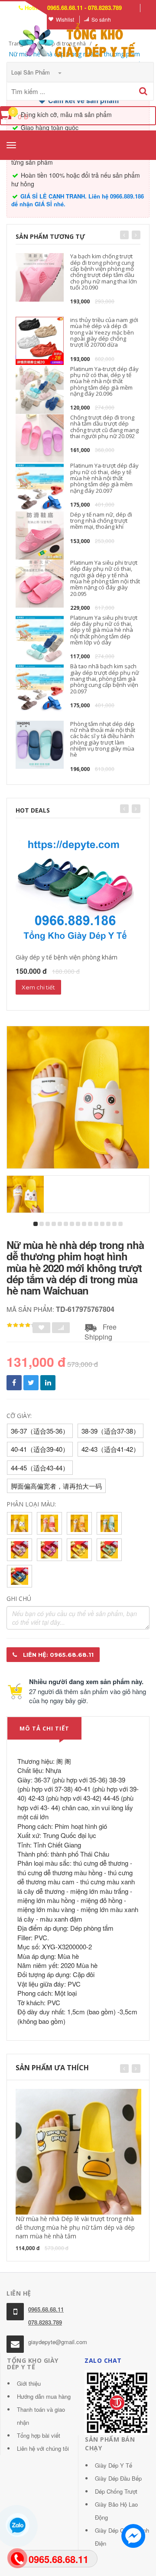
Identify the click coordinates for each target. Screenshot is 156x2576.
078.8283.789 (45, 2322)
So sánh (101, 19)
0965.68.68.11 (46, 2309)
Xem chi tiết (38, 987)
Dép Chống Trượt (116, 2491)
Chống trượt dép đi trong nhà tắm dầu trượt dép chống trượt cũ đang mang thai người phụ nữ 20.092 (104, 427)
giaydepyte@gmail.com (58, 2342)
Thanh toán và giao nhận (41, 2416)
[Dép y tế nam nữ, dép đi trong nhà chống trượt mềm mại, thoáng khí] (40, 535)
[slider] (22, 1325)
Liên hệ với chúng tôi (43, 2448)
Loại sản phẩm (31, 72)
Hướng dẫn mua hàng (44, 2396)
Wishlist (65, 19)
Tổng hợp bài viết (39, 2435)
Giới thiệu (29, 2383)
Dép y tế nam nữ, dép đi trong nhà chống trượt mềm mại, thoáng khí (101, 521)
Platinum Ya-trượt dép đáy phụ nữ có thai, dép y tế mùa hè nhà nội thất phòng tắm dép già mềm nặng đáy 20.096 (104, 381)
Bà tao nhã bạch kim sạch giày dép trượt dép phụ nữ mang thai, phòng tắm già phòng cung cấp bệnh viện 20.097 (105, 678)
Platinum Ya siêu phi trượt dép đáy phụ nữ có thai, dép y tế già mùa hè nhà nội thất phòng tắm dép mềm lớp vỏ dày (104, 630)
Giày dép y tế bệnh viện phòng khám (67, 957)
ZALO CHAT (103, 2360)
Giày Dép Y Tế (114, 2465)
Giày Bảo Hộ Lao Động (116, 2511)
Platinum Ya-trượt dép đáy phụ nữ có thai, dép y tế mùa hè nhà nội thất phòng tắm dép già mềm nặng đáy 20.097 (104, 478)
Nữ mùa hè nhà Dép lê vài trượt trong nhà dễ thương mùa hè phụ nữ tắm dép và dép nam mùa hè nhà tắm (75, 2227)
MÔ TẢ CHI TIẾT (44, 1728)
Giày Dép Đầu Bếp (118, 2478)
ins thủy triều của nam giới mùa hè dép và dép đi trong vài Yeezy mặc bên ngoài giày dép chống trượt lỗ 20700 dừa (104, 332)
